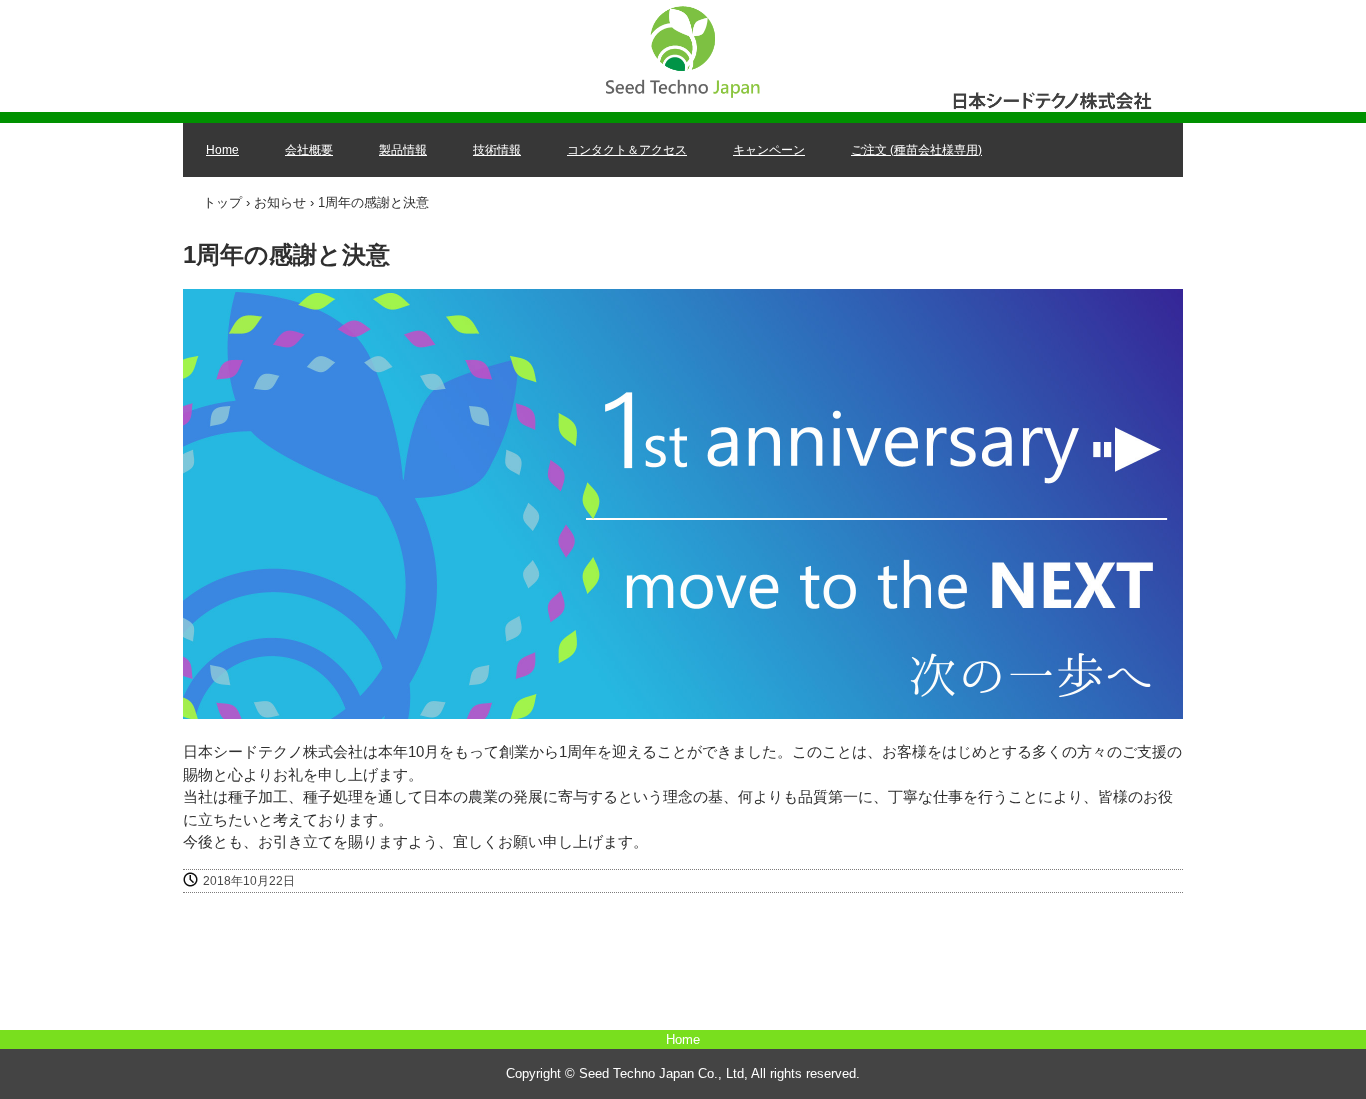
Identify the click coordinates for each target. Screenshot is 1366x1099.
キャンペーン (769, 150)
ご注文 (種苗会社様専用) (916, 150)
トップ (222, 202)
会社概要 (309, 150)
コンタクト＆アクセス (627, 150)
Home (222, 150)
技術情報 (497, 150)
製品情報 (403, 150)
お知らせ (280, 202)
